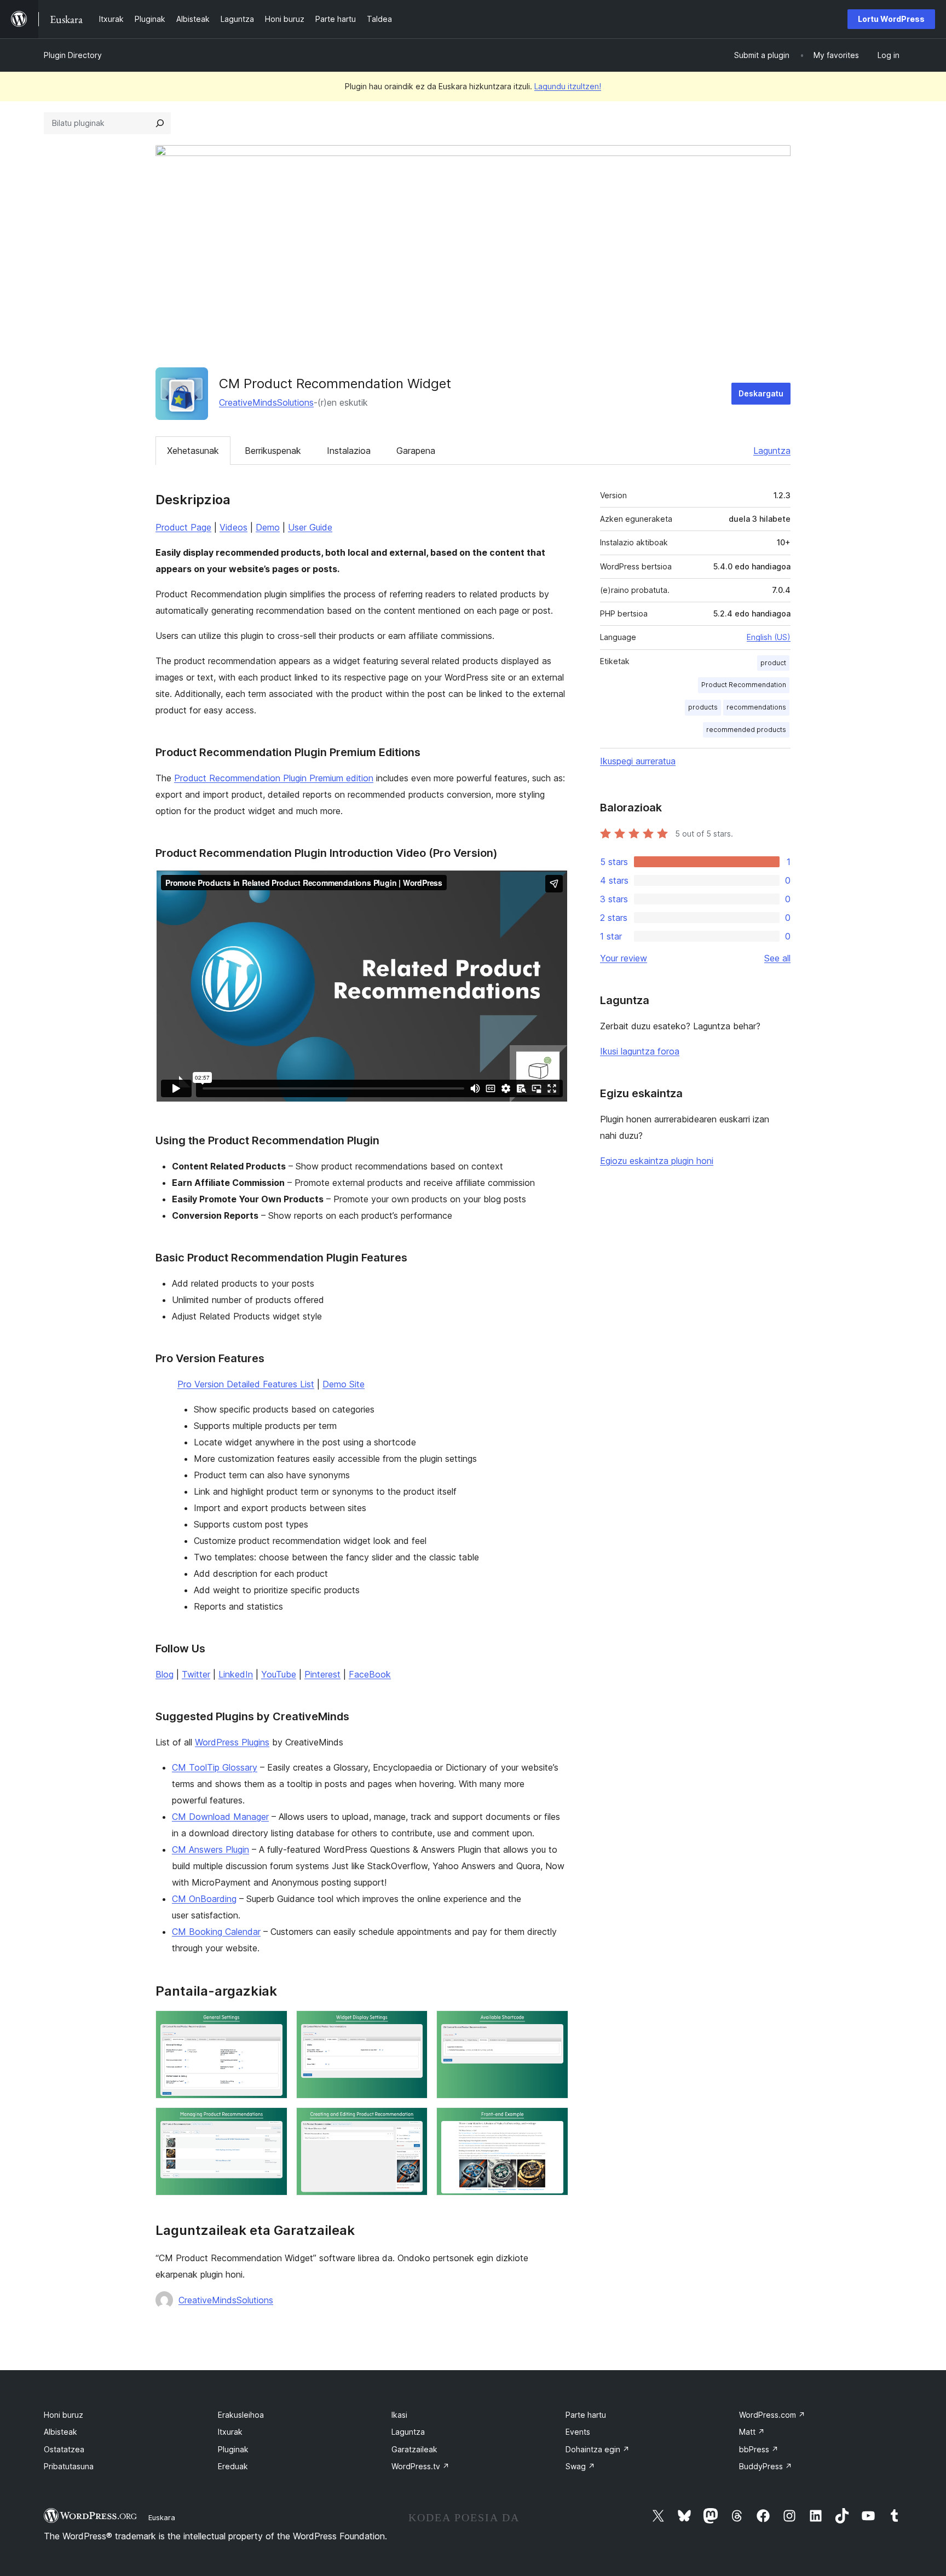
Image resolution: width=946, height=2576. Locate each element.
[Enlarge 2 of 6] (413, 2025)
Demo (268, 527)
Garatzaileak (414, 2449)
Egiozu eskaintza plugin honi (657, 1161)
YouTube (279, 1674)
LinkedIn (236, 1674)
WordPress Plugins (232, 1742)
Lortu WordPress (891, 19)
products (703, 707)
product (773, 663)
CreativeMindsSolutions (266, 402)
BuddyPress (766, 2466)
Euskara (162, 2517)
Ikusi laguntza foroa (640, 1051)
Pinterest (322, 1674)
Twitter (196, 1674)
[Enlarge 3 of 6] (553, 2025)
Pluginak (233, 2449)
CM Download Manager (220, 1817)
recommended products (746, 730)
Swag (580, 2466)
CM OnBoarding (204, 1899)
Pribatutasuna (69, 2466)
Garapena (416, 451)
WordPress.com (772, 2415)
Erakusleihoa (241, 2415)
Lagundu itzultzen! (568, 86)
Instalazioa (349, 451)
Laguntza (772, 451)
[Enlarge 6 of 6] (553, 2122)
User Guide (310, 527)
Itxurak (230, 2432)
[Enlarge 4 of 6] (273, 2122)
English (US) (769, 637)
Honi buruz (64, 2415)
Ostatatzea (64, 2449)
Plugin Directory (73, 55)
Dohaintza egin (598, 2449)
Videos (233, 527)
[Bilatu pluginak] (160, 123)
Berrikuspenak (273, 451)
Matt (752, 2432)
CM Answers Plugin (210, 1849)
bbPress (759, 2449)
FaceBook (370, 1674)
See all (777, 958)
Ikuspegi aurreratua (638, 761)
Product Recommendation (744, 685)
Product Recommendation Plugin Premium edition (274, 778)
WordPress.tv (420, 2466)
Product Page (183, 527)
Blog (165, 1674)
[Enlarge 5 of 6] (413, 2122)
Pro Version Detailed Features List (246, 1384)
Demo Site (344, 1384)
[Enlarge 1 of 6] (273, 2025)
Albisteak (60, 2432)
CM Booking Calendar (216, 1932)
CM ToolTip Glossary (215, 1767)
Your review (624, 958)
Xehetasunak (193, 451)
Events (578, 2432)
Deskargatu (761, 393)
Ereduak (233, 2466)
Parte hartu (586, 2415)
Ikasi (399, 2415)
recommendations (756, 707)
